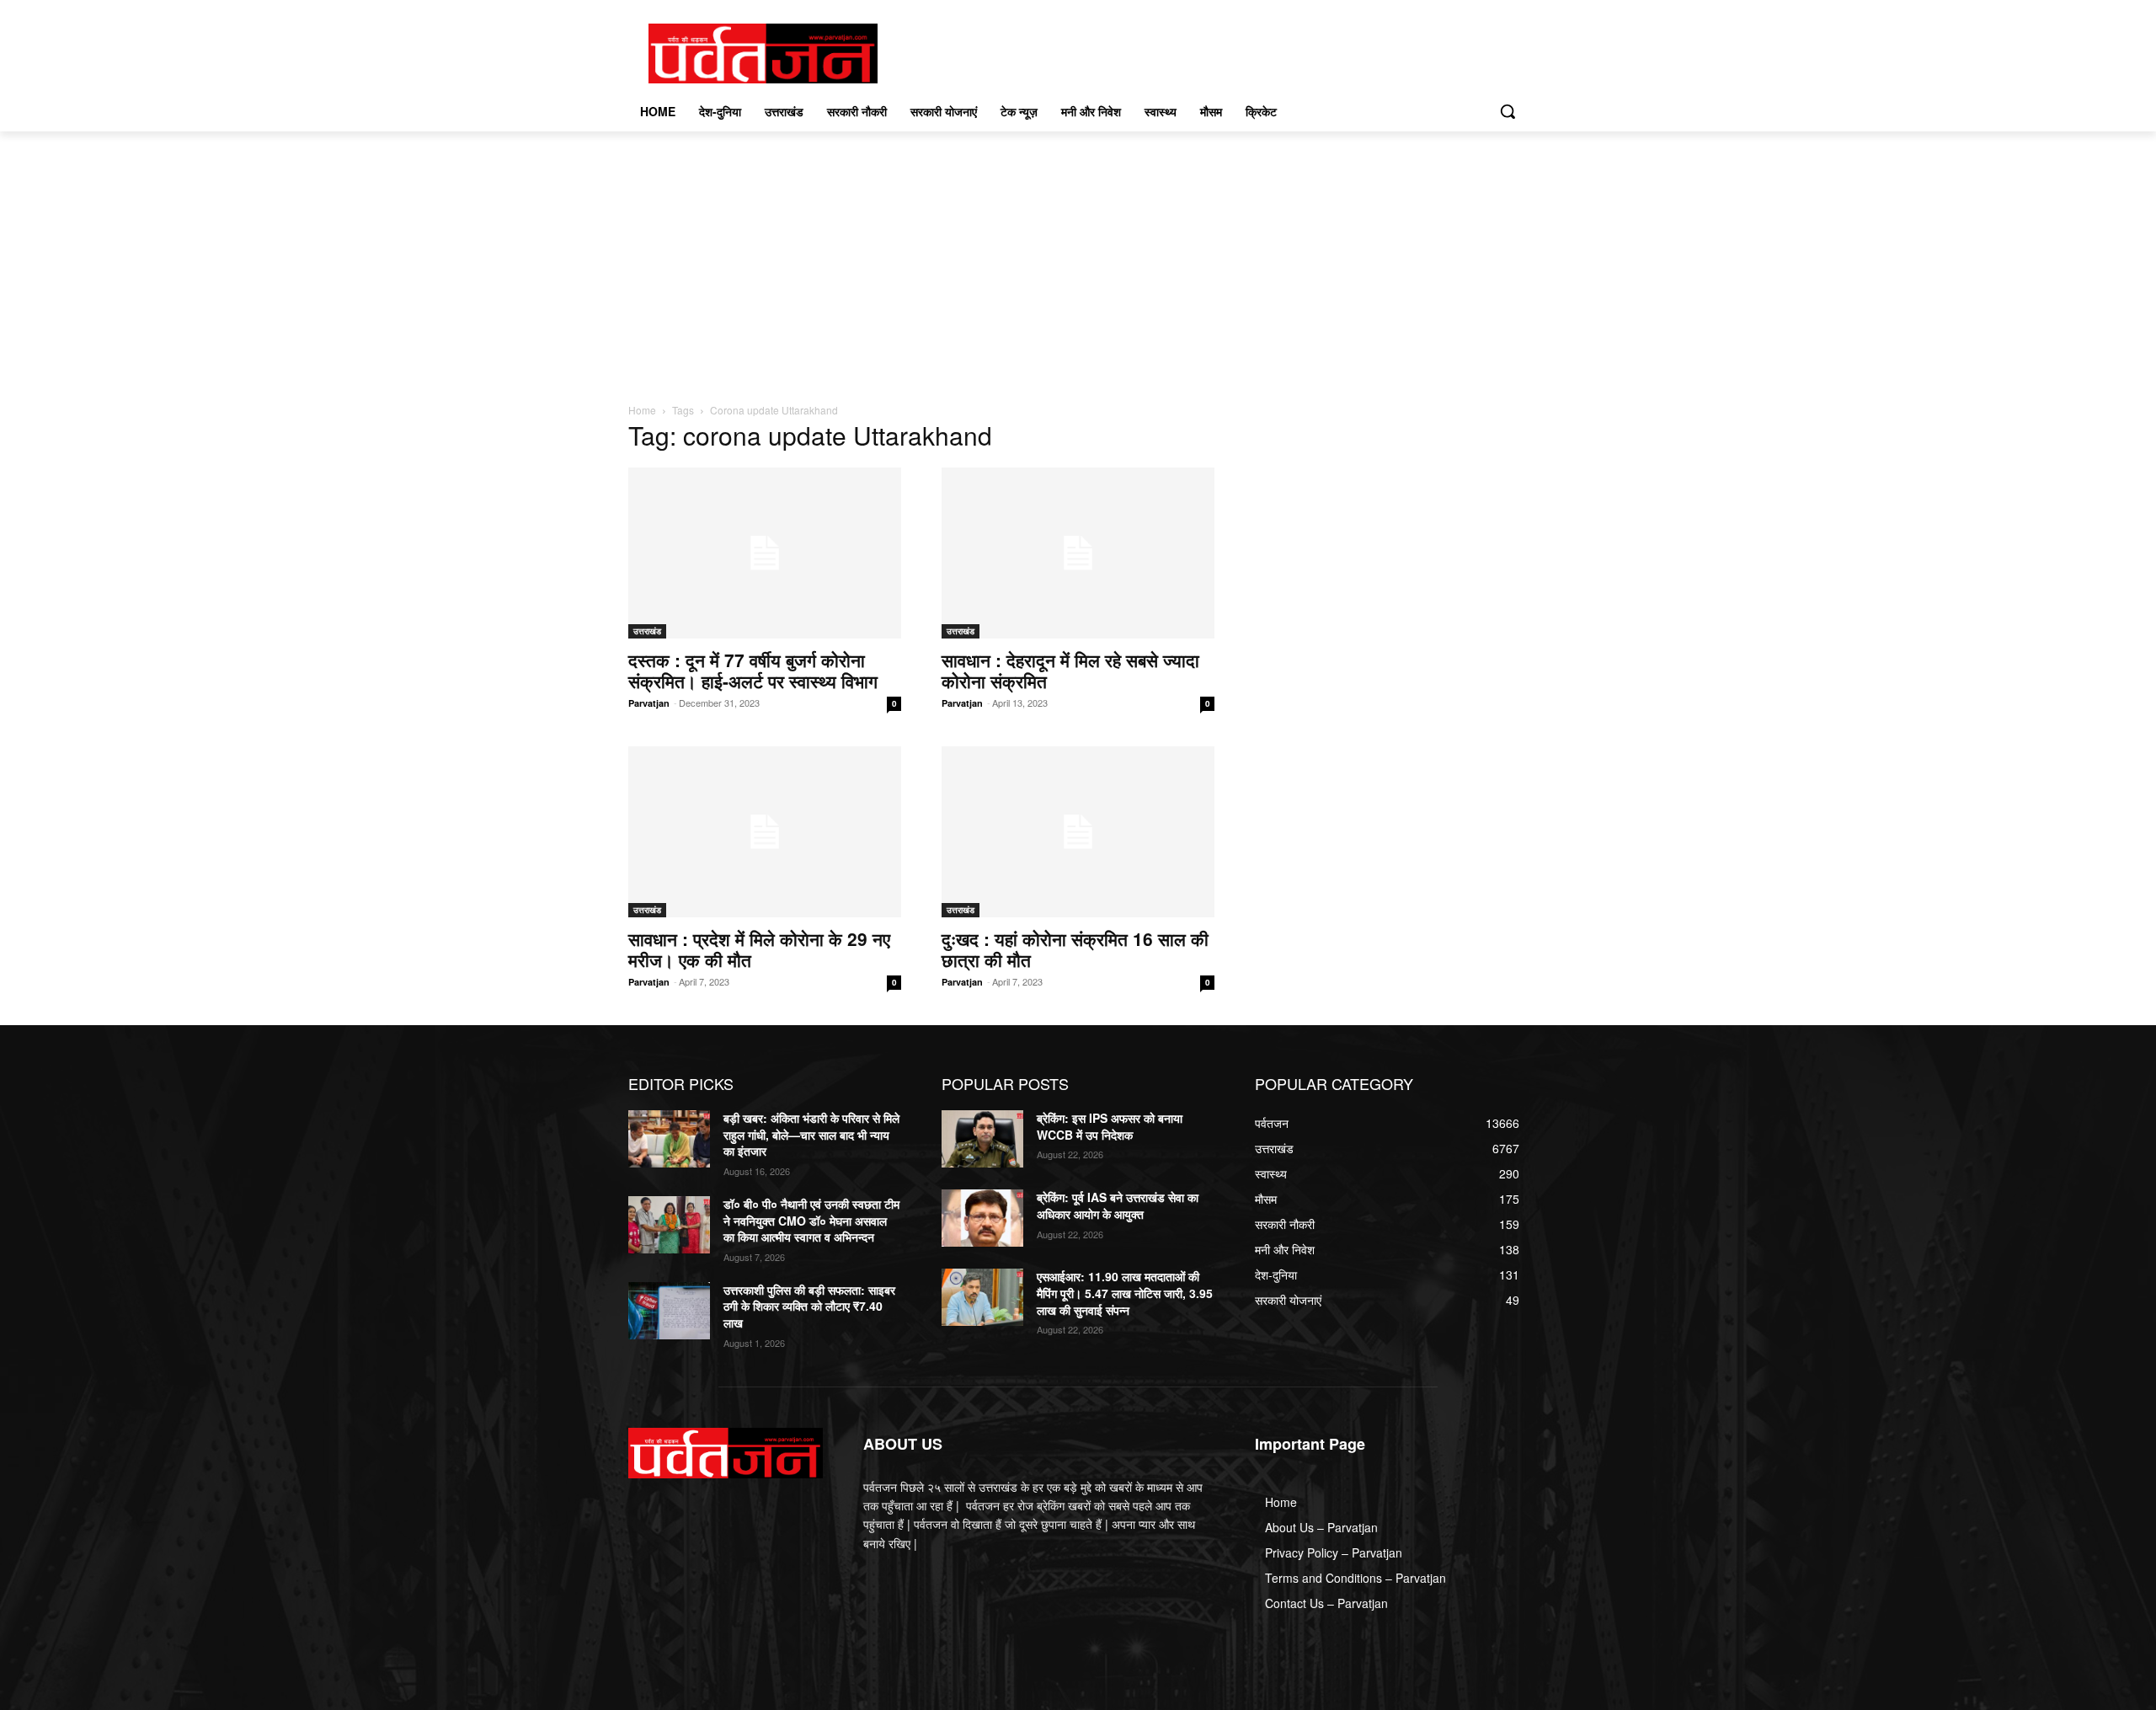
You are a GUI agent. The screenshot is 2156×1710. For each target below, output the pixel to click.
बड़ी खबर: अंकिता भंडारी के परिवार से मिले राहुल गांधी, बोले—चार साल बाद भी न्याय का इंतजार (811, 1134)
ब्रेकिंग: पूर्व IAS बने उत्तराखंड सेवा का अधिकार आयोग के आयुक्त (1118, 1205)
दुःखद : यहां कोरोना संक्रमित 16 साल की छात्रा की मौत (1075, 949)
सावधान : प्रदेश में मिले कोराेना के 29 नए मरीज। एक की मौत (759, 949)
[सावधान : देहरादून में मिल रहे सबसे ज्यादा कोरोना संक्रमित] (1078, 553)
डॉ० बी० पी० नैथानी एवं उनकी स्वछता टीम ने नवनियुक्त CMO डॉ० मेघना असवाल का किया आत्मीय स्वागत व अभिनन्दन (811, 1220)
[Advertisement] (1078, 258)
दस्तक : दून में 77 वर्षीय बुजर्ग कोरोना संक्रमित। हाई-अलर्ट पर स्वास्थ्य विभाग (753, 670)
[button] (1508, 111)
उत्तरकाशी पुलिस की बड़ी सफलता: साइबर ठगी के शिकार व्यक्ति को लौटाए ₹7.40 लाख (809, 1306)
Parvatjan (649, 703)
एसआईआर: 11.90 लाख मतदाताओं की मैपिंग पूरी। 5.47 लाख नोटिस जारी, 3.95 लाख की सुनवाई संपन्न (1125, 1293)
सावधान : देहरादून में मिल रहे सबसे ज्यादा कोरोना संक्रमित (1070, 670)
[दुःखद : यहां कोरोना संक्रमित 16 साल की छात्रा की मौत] (1078, 832)
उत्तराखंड (647, 631)
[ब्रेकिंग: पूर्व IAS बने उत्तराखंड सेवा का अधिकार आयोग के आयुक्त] (982, 1218)
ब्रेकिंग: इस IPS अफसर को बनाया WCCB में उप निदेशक (1110, 1126)
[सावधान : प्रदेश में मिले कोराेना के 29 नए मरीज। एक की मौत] (765, 832)
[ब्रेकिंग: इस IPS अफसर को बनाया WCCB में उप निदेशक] (982, 1139)
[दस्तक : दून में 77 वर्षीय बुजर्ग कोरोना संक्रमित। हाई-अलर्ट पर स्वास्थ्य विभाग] (765, 553)
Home (642, 410)
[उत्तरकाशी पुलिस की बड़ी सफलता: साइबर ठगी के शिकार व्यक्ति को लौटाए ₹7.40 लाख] (669, 1311)
